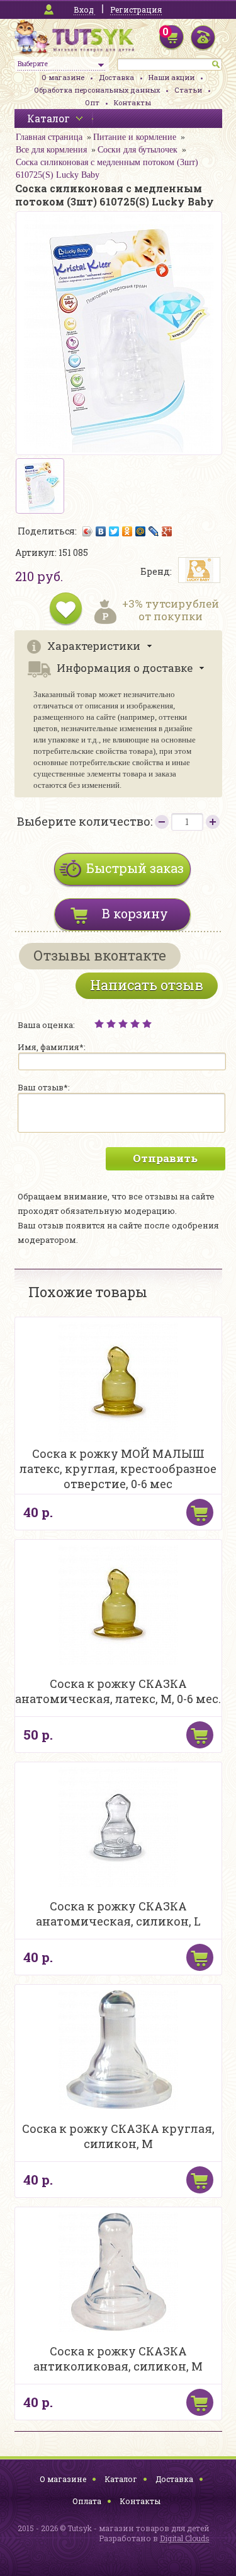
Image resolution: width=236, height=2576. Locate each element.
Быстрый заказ (135, 868)
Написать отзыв (147, 985)
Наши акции (171, 77)
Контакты (132, 102)
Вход (84, 9)
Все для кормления (51, 150)
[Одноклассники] (127, 531)
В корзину (135, 913)
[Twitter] (114, 531)
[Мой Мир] (141, 531)
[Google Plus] (167, 531)
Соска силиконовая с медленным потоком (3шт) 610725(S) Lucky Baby (107, 169)
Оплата (87, 2501)
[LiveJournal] (154, 531)
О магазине (63, 77)
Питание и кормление (135, 137)
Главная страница (49, 137)
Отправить (165, 1158)
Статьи (188, 90)
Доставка (116, 77)
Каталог (121, 2479)
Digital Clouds (185, 2538)
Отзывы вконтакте (100, 955)
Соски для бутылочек (138, 150)
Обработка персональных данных (97, 90)
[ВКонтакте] (101, 531)
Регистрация (136, 9)
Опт (92, 102)
